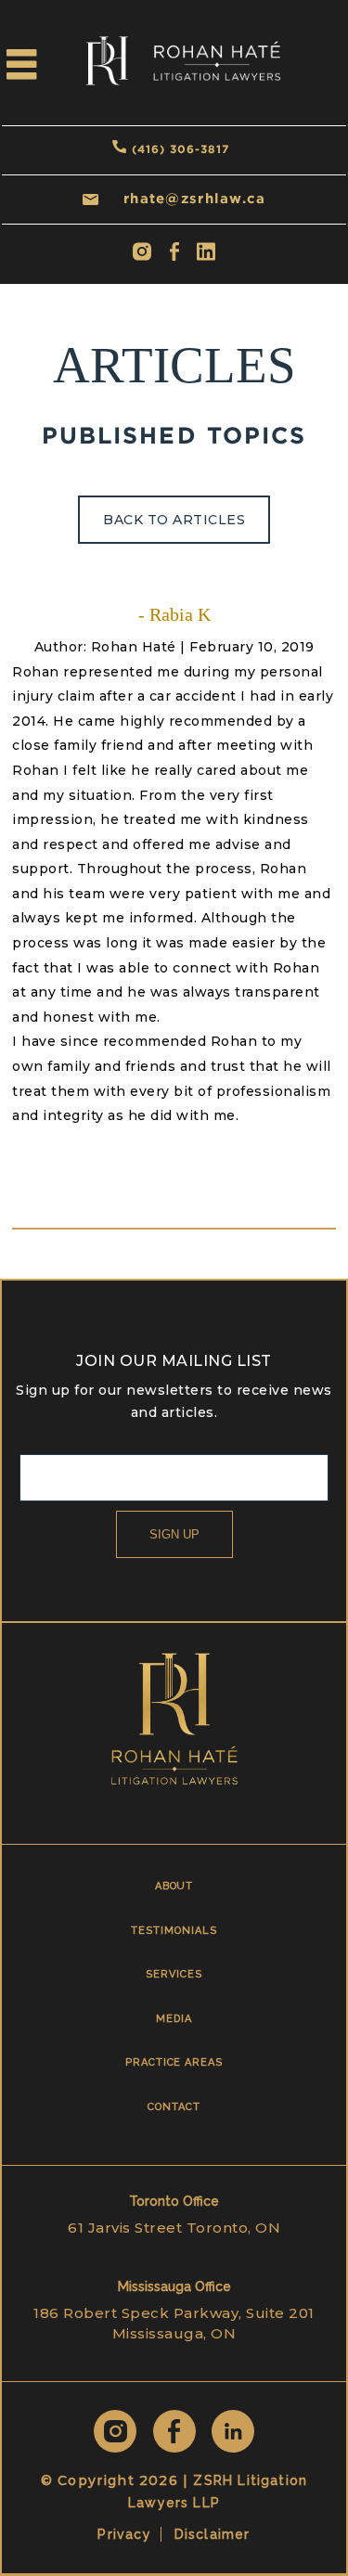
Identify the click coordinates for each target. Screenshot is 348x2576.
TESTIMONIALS (174, 1931)
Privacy (124, 2534)
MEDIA (174, 2019)
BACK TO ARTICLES (174, 520)
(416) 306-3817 (180, 149)
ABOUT (174, 1886)
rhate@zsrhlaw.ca (194, 198)
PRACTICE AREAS (174, 2062)
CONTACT (174, 2107)
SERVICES (174, 1974)
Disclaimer (213, 2534)
